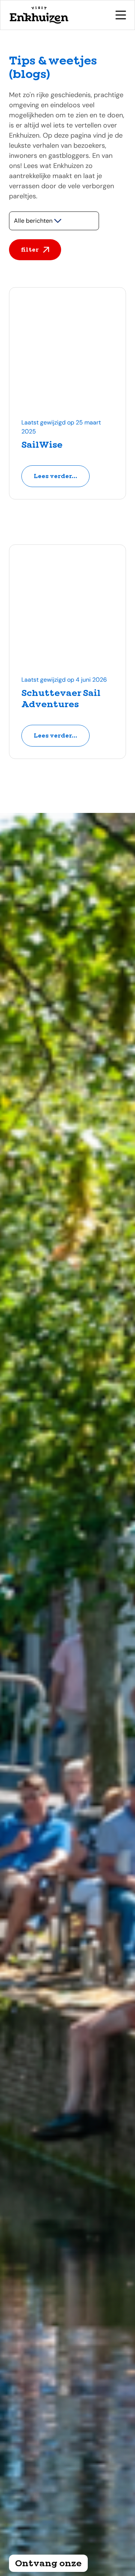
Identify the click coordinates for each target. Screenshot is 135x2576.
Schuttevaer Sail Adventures (61, 699)
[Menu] (121, 15)
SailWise (42, 445)
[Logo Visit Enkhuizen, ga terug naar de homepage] (39, 15)
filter (30, 250)
